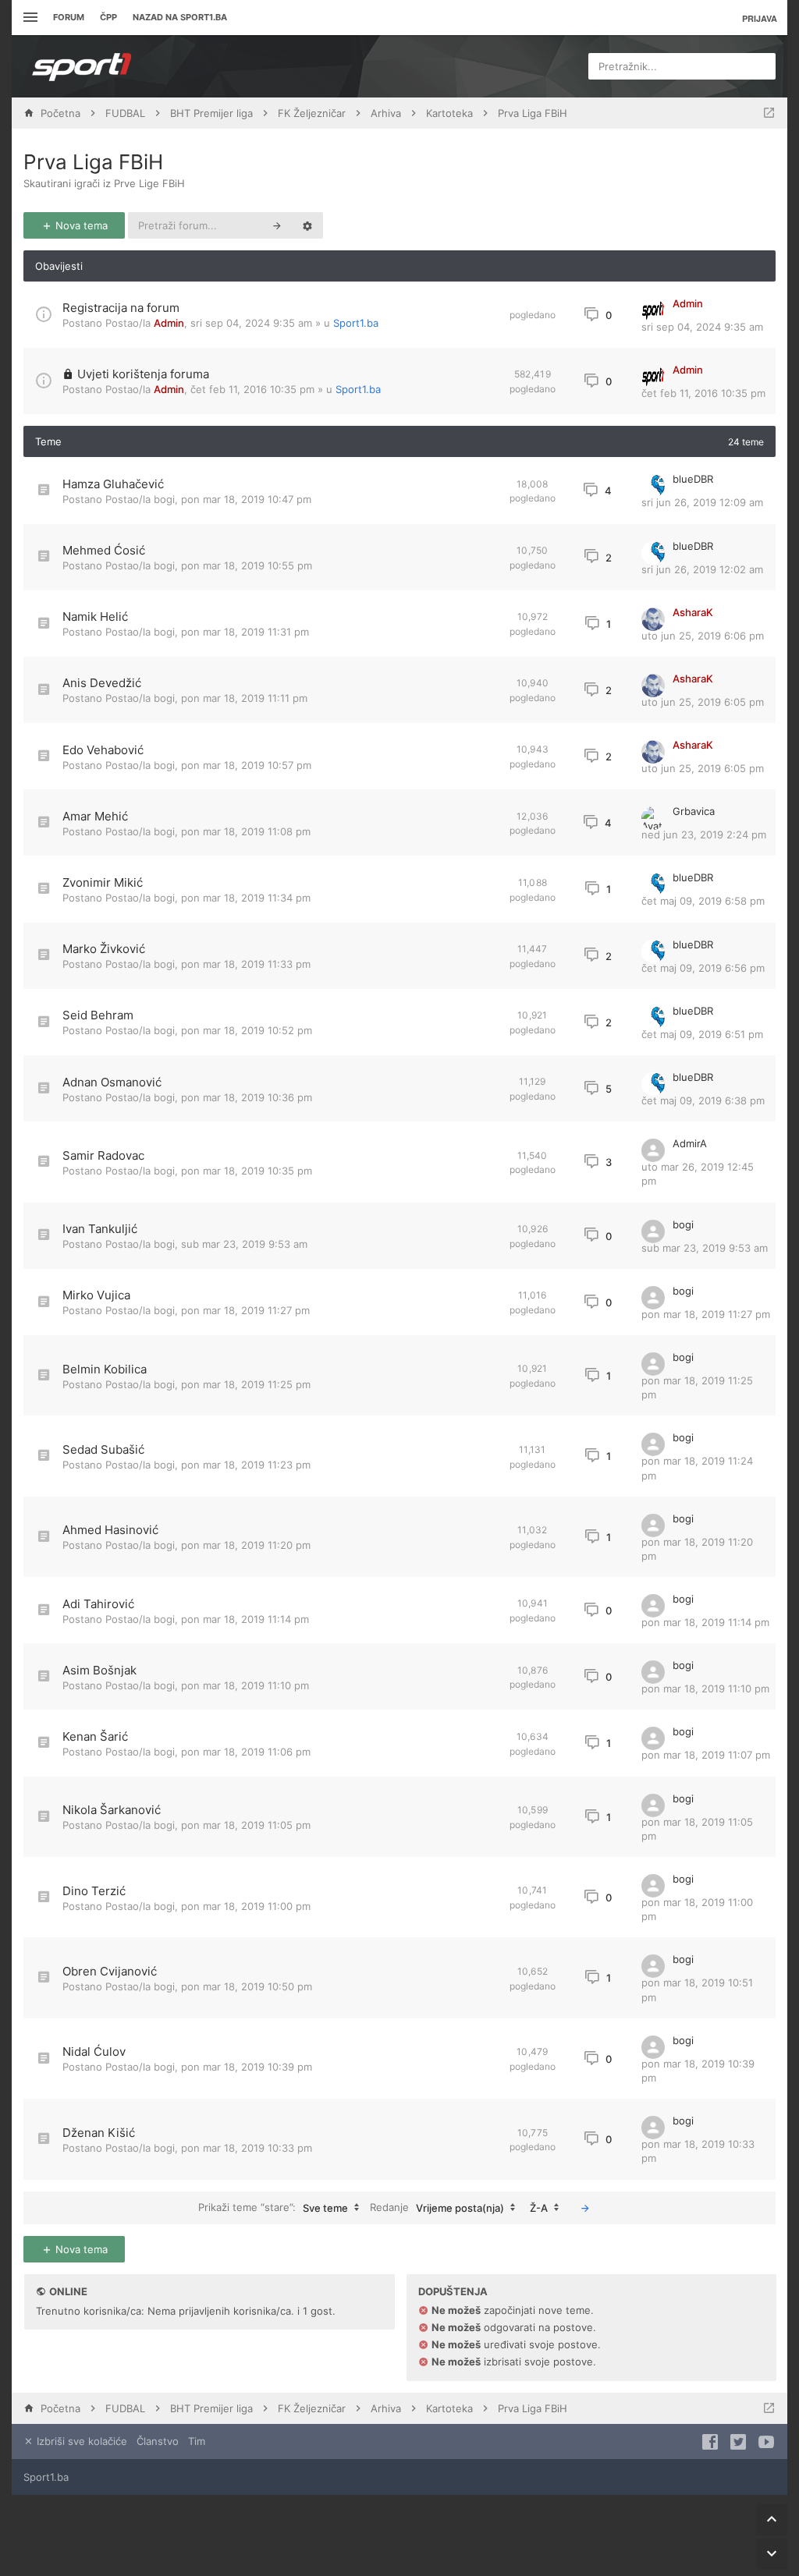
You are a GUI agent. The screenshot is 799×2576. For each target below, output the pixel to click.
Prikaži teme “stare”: (273, 2207)
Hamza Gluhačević (113, 484)
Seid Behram (98, 1015)
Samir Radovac (103, 1155)
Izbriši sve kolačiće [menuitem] (80, 2441)
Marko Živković (104, 949)
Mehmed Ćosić (104, 550)
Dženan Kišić (99, 2133)
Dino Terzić (94, 1891)
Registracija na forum (121, 308)
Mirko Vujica (96, 1295)
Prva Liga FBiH (93, 162)
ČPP (108, 17)
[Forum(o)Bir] (769, 113)
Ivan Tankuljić (100, 1229)
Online (68, 2291)
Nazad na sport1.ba (180, 17)
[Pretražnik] (277, 225)
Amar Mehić (95, 816)
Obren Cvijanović (110, 1971)
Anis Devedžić (102, 683)
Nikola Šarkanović (112, 1810)
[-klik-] (585, 2208)
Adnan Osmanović (112, 1082)
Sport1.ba (356, 323)
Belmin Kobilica (105, 1369)
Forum (69, 17)
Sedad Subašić (103, 1449)
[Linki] (28, 18)
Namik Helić (95, 617)
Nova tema (80, 225)
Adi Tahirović (98, 1604)
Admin (169, 323)
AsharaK (693, 612)
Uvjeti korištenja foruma (143, 374)
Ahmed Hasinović (110, 1530)
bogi (164, 499)
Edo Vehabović (103, 750)
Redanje (437, 2207)
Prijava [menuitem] (760, 18)
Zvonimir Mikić (103, 882)
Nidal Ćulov (94, 2052)
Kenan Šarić (95, 1736)
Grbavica (694, 811)
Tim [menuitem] (197, 2441)
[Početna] (82, 66)
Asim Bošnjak (99, 1670)
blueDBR (693, 479)
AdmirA (690, 1143)
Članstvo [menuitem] (158, 2441)
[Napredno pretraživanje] (307, 225)
